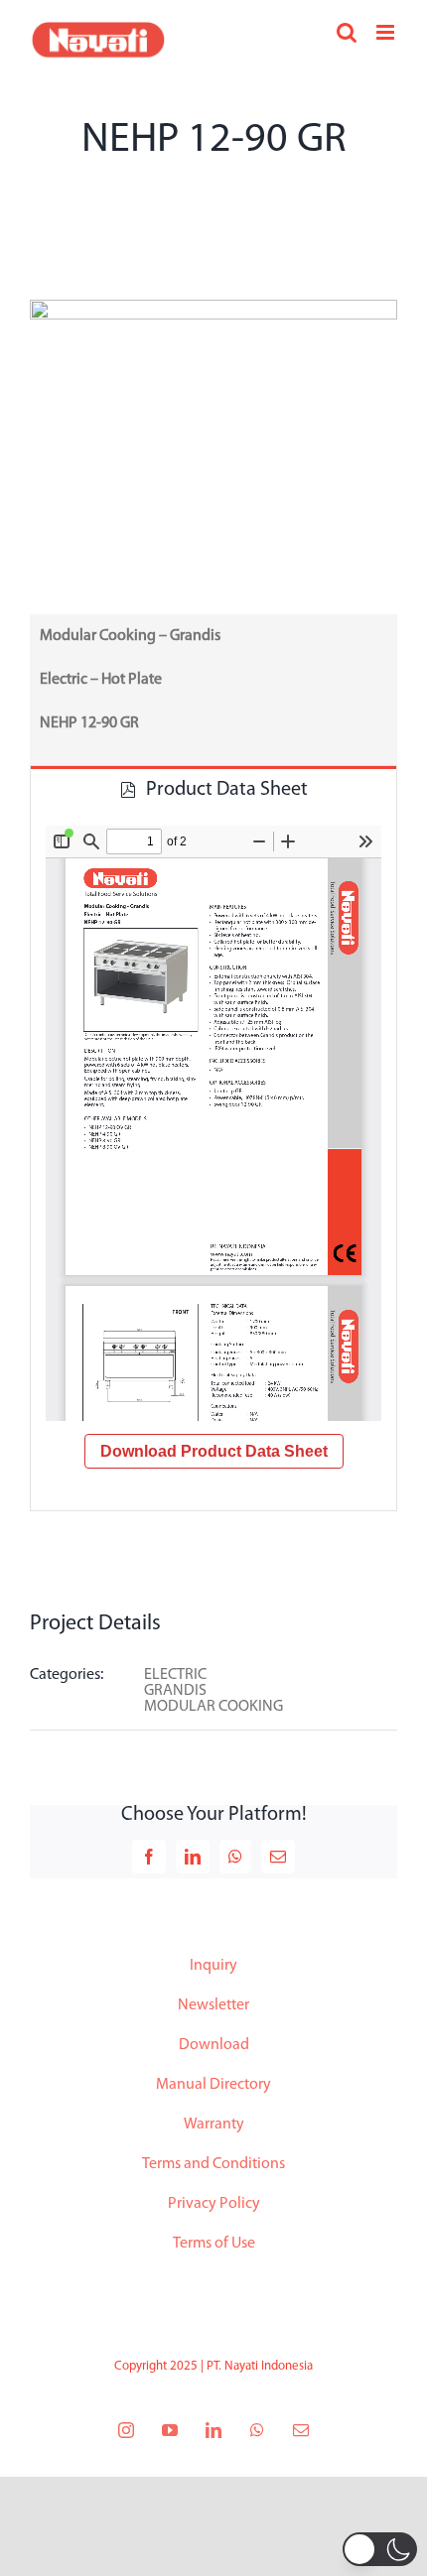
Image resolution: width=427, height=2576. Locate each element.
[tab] (213, 788)
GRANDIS (175, 1691)
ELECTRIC (175, 1675)
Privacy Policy (214, 2204)
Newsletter (213, 2005)
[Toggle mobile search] (347, 32)
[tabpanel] (213, 1161)
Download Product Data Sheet (214, 1451)
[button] (380, 2549)
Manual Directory (213, 2085)
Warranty (214, 2125)
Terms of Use (214, 2244)
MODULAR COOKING (213, 1707)
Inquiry (213, 1966)
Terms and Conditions (213, 2164)
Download (214, 2045)
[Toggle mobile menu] (387, 32)
